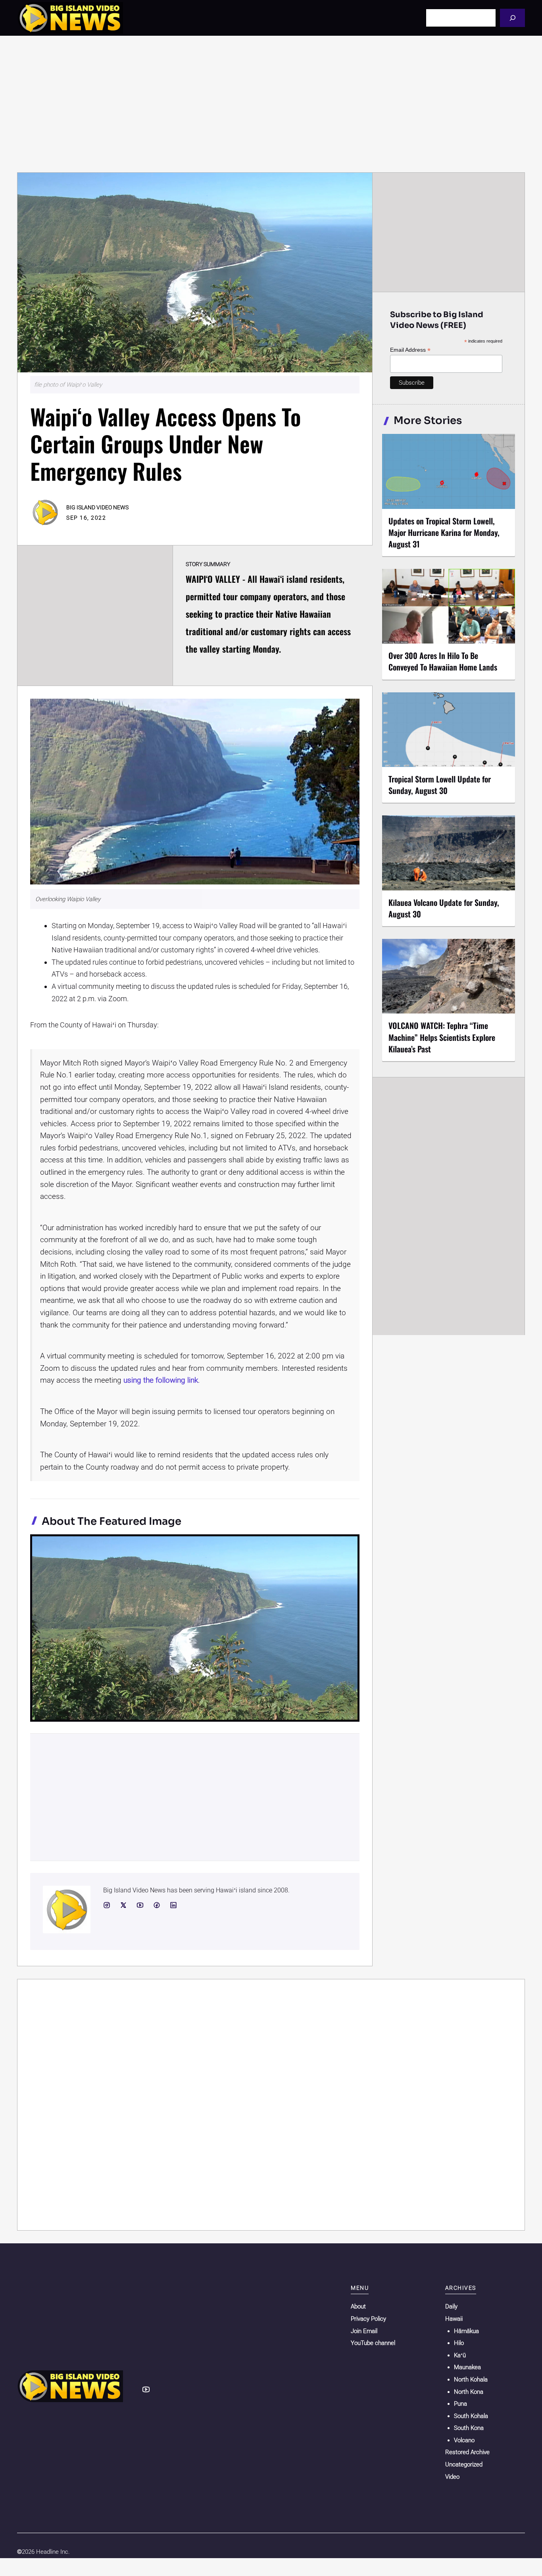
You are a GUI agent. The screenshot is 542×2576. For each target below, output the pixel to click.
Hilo (459, 2343)
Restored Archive (467, 2452)
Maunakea (467, 2367)
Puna (460, 2404)
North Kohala (471, 2379)
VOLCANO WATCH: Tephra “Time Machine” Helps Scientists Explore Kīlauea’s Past (442, 1037)
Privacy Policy (368, 2319)
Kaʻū (460, 2355)
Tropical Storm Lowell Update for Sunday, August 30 (440, 785)
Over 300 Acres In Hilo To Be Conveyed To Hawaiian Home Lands (443, 661)
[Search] (512, 18)
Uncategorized (464, 2464)
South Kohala (471, 2416)
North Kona (469, 2392)
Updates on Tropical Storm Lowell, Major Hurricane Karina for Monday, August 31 (444, 532)
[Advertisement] (271, 104)
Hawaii (454, 2319)
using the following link (161, 1380)
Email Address (410, 350)
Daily (451, 2306)
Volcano (464, 2440)
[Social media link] (107, 1905)
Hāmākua (466, 2331)
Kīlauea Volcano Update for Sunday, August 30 (444, 908)
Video (452, 2477)
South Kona (469, 2428)
